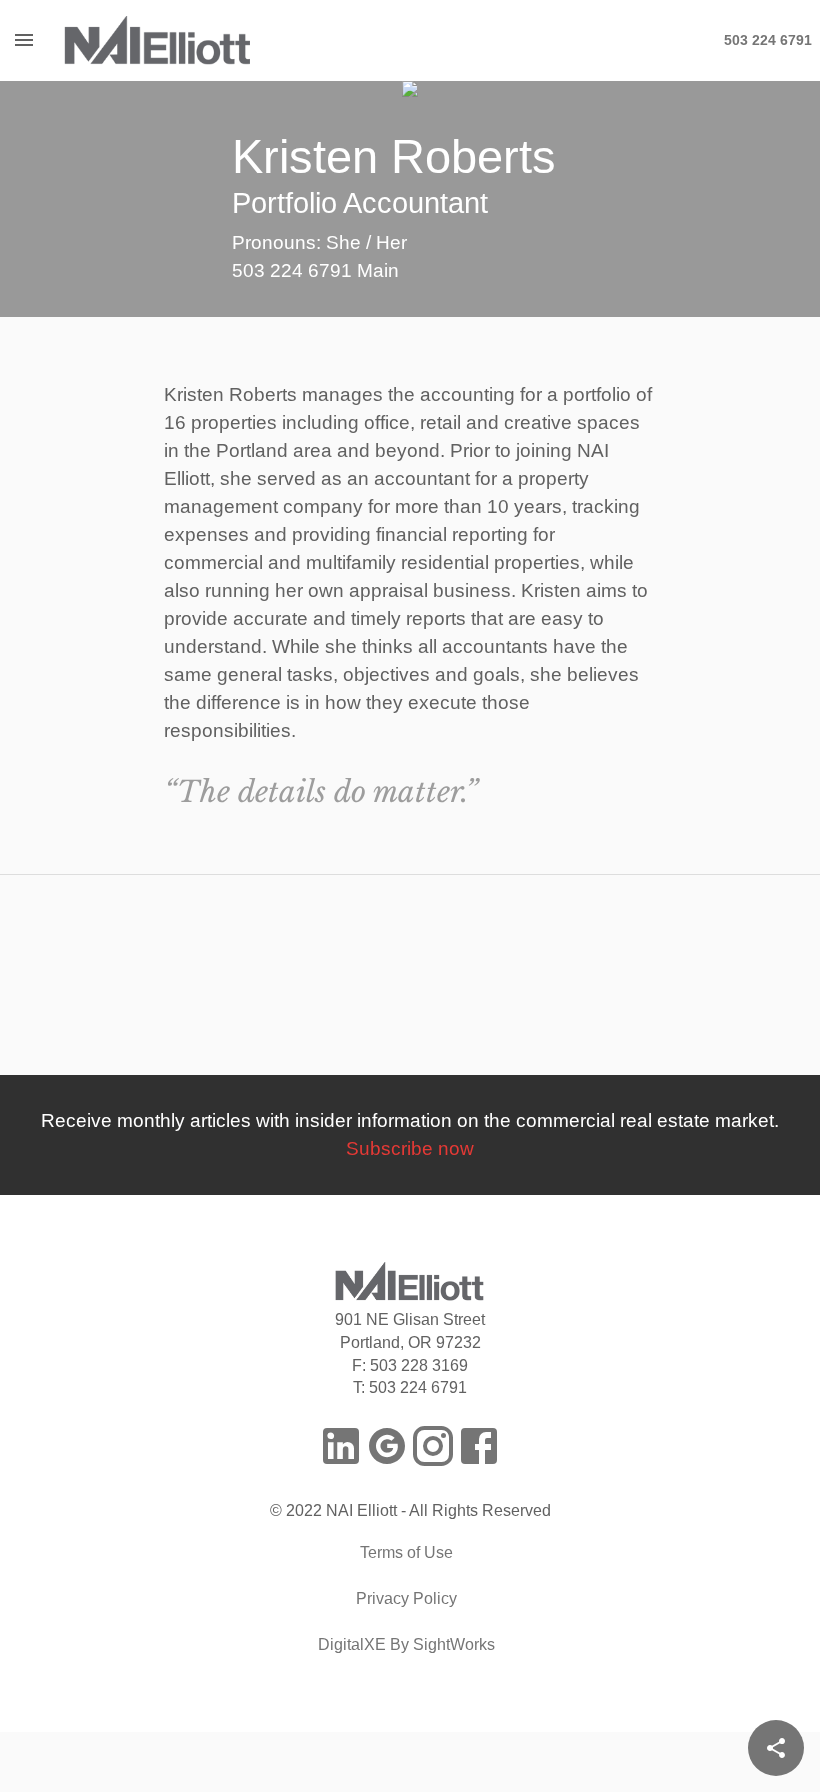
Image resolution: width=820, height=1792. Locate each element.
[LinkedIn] (341, 1446)
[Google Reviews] (387, 1446)
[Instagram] (433, 1446)
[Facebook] (479, 1446)
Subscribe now (410, 1148)
